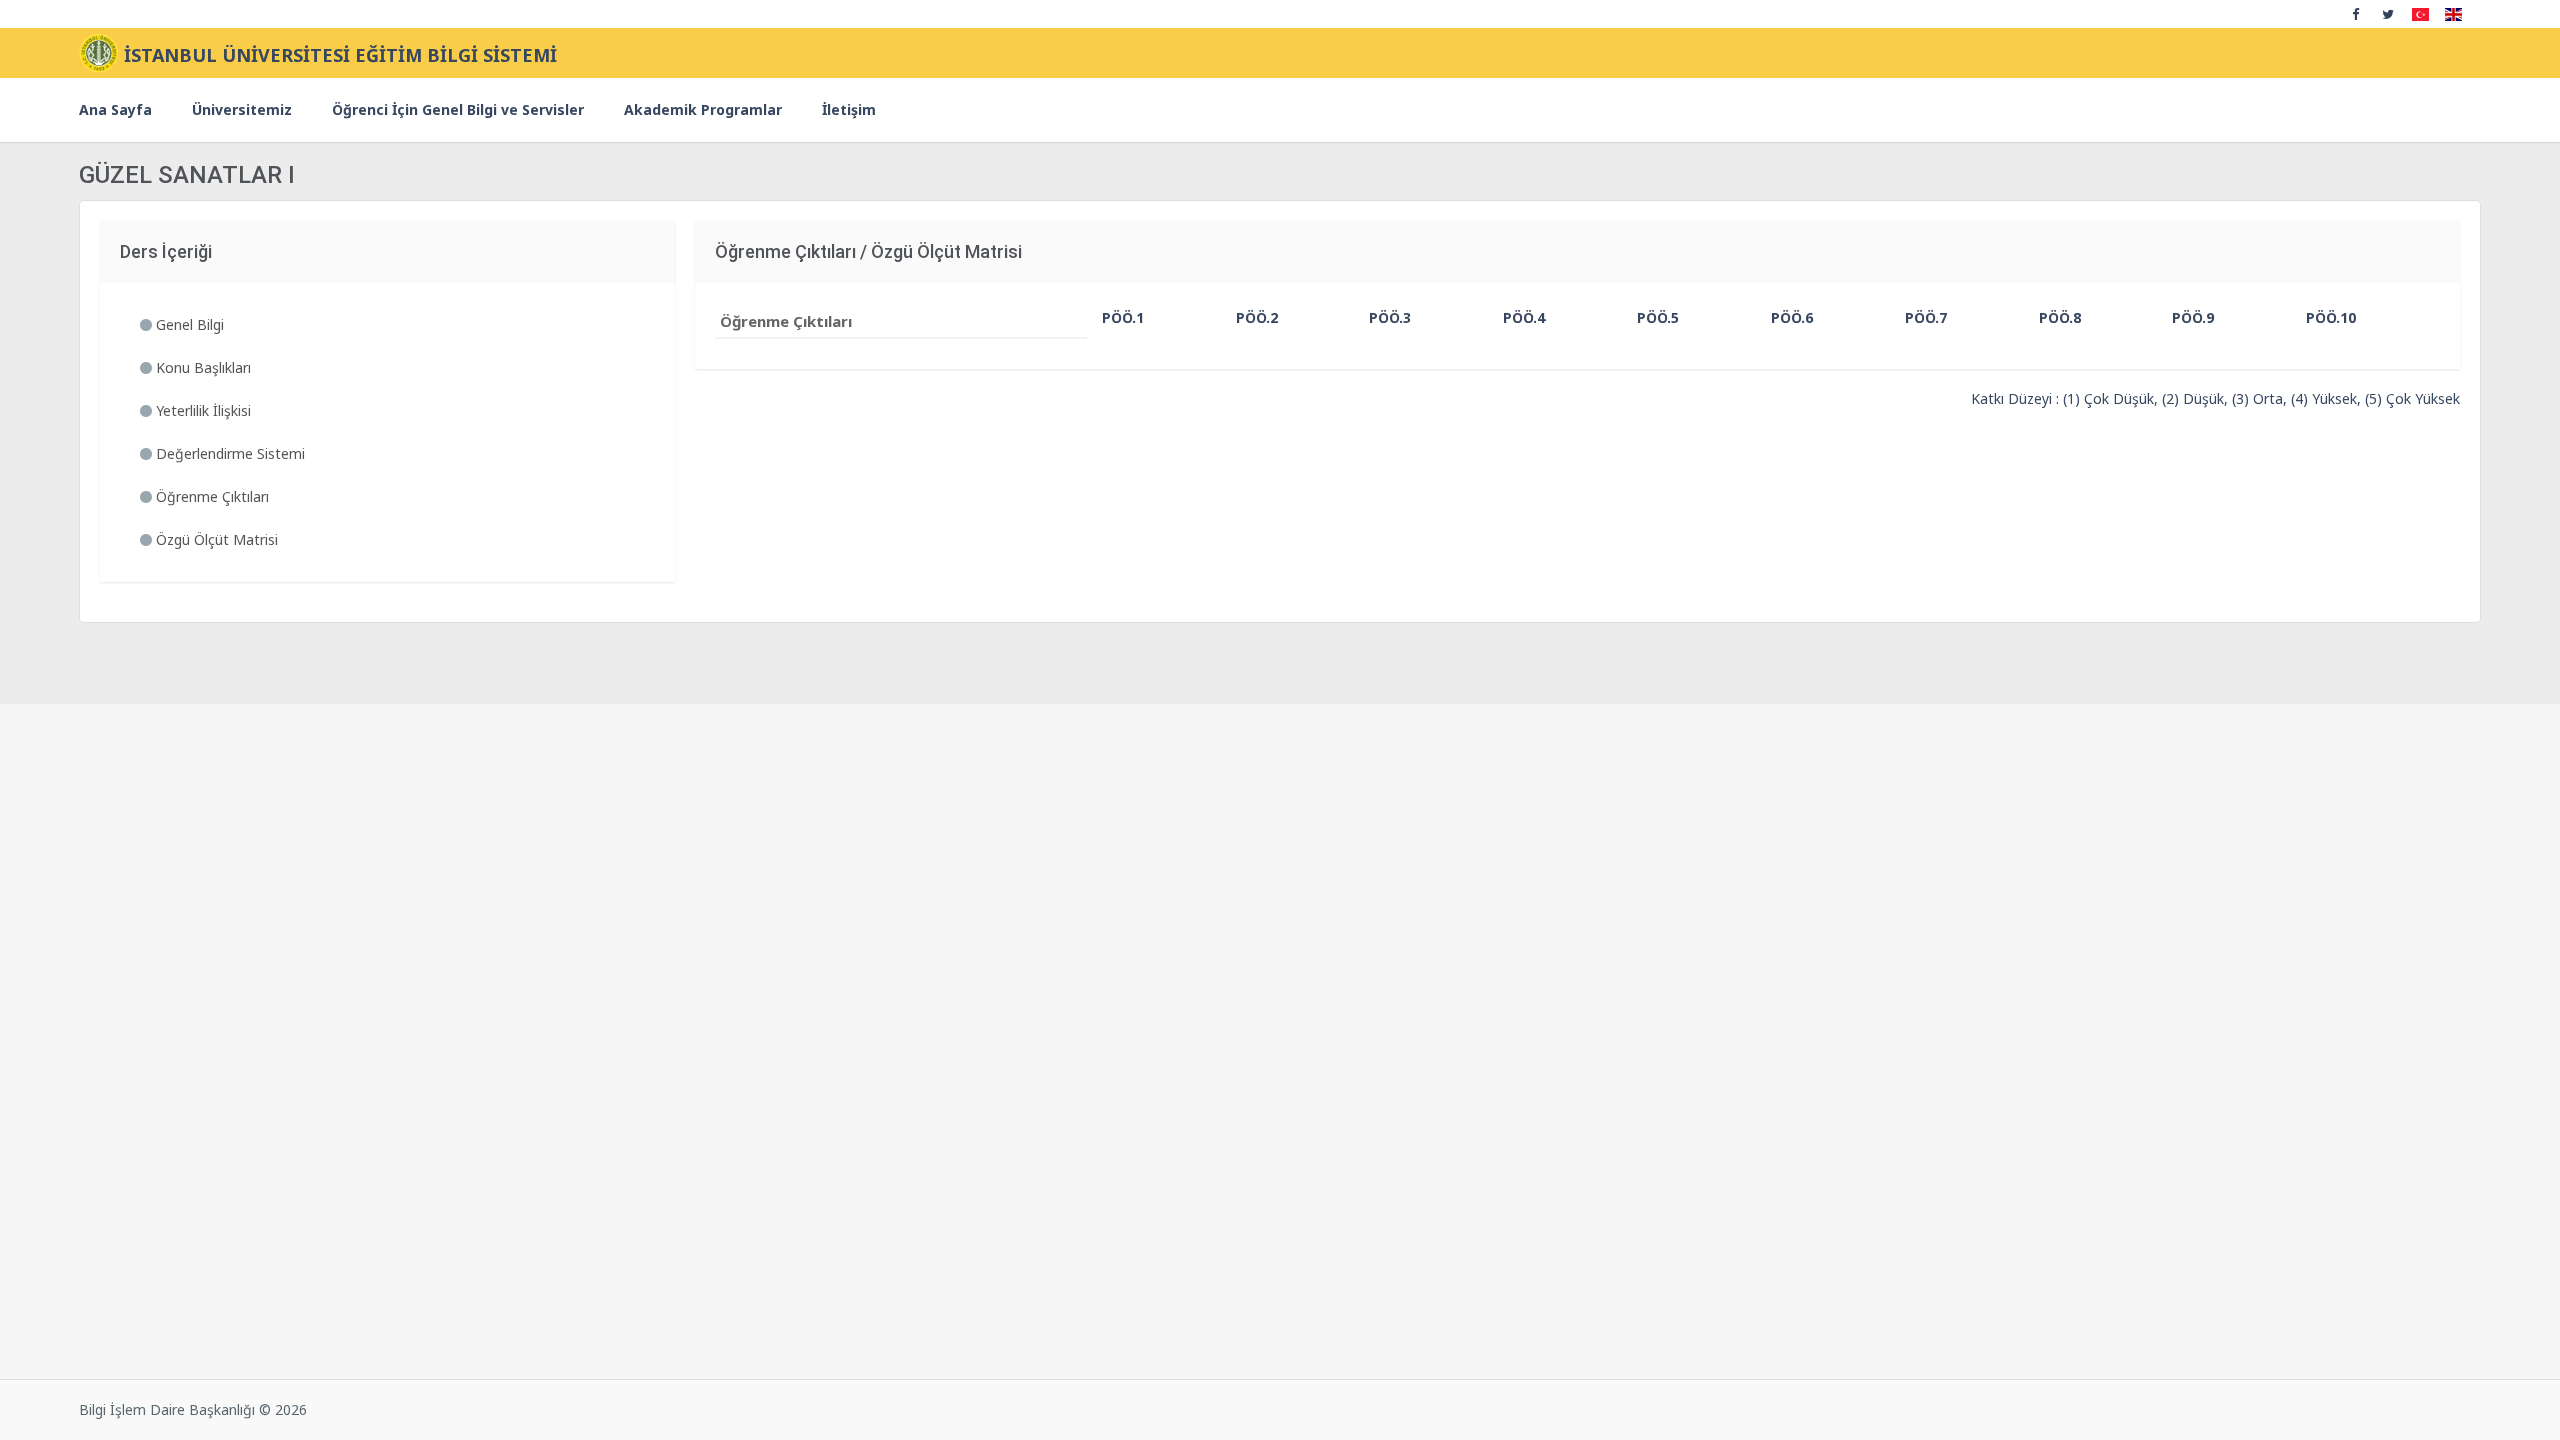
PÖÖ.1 (1117, 317)
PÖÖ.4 (1518, 317)
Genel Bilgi (188, 324)
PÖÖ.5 (1652, 317)
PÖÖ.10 (2324, 317)
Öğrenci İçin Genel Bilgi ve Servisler (458, 109)
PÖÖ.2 (1251, 317)
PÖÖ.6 (1786, 317)
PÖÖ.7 (1920, 317)
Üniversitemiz (242, 109)
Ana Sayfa (115, 109)
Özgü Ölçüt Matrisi (215, 539)
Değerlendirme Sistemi (228, 453)
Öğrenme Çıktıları (210, 496)
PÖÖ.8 (2054, 317)
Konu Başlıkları (201, 367)
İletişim (849, 109)
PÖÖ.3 (1384, 317)
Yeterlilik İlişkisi (201, 410)
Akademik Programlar (703, 109)
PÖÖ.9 (2187, 317)
